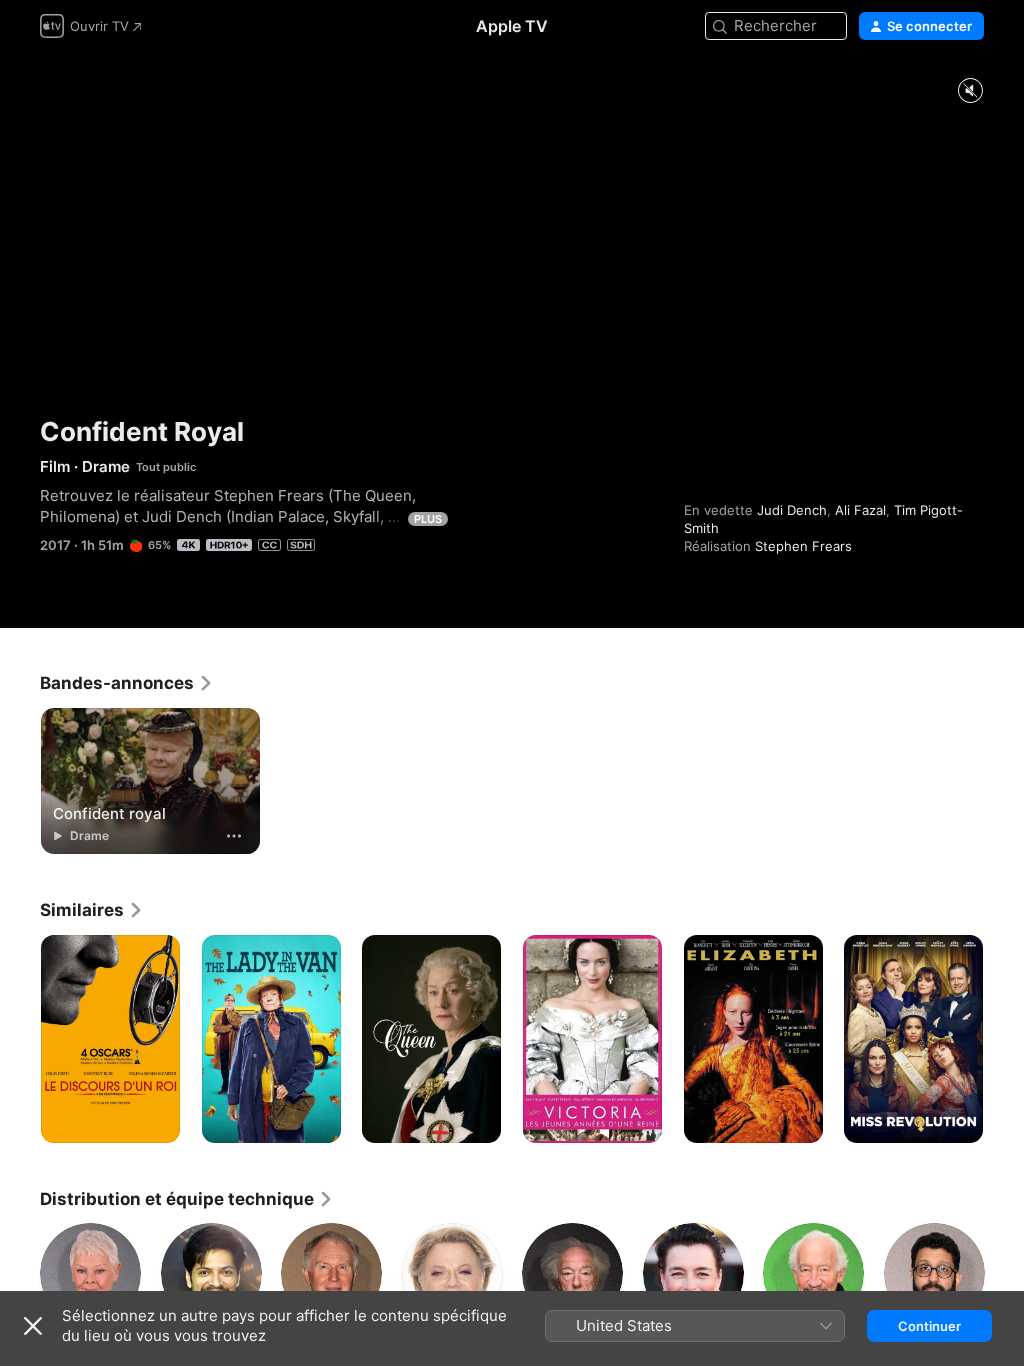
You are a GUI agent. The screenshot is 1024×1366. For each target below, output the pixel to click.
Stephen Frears (803, 546)
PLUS (428, 519)
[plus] (234, 836)
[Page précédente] (20, 1039)
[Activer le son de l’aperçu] (970, 91)
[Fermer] (33, 1326)
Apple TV (512, 26)
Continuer (929, 1326)
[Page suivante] (1004, 1039)
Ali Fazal (860, 510)
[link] (127, 683)
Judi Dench (792, 510)
